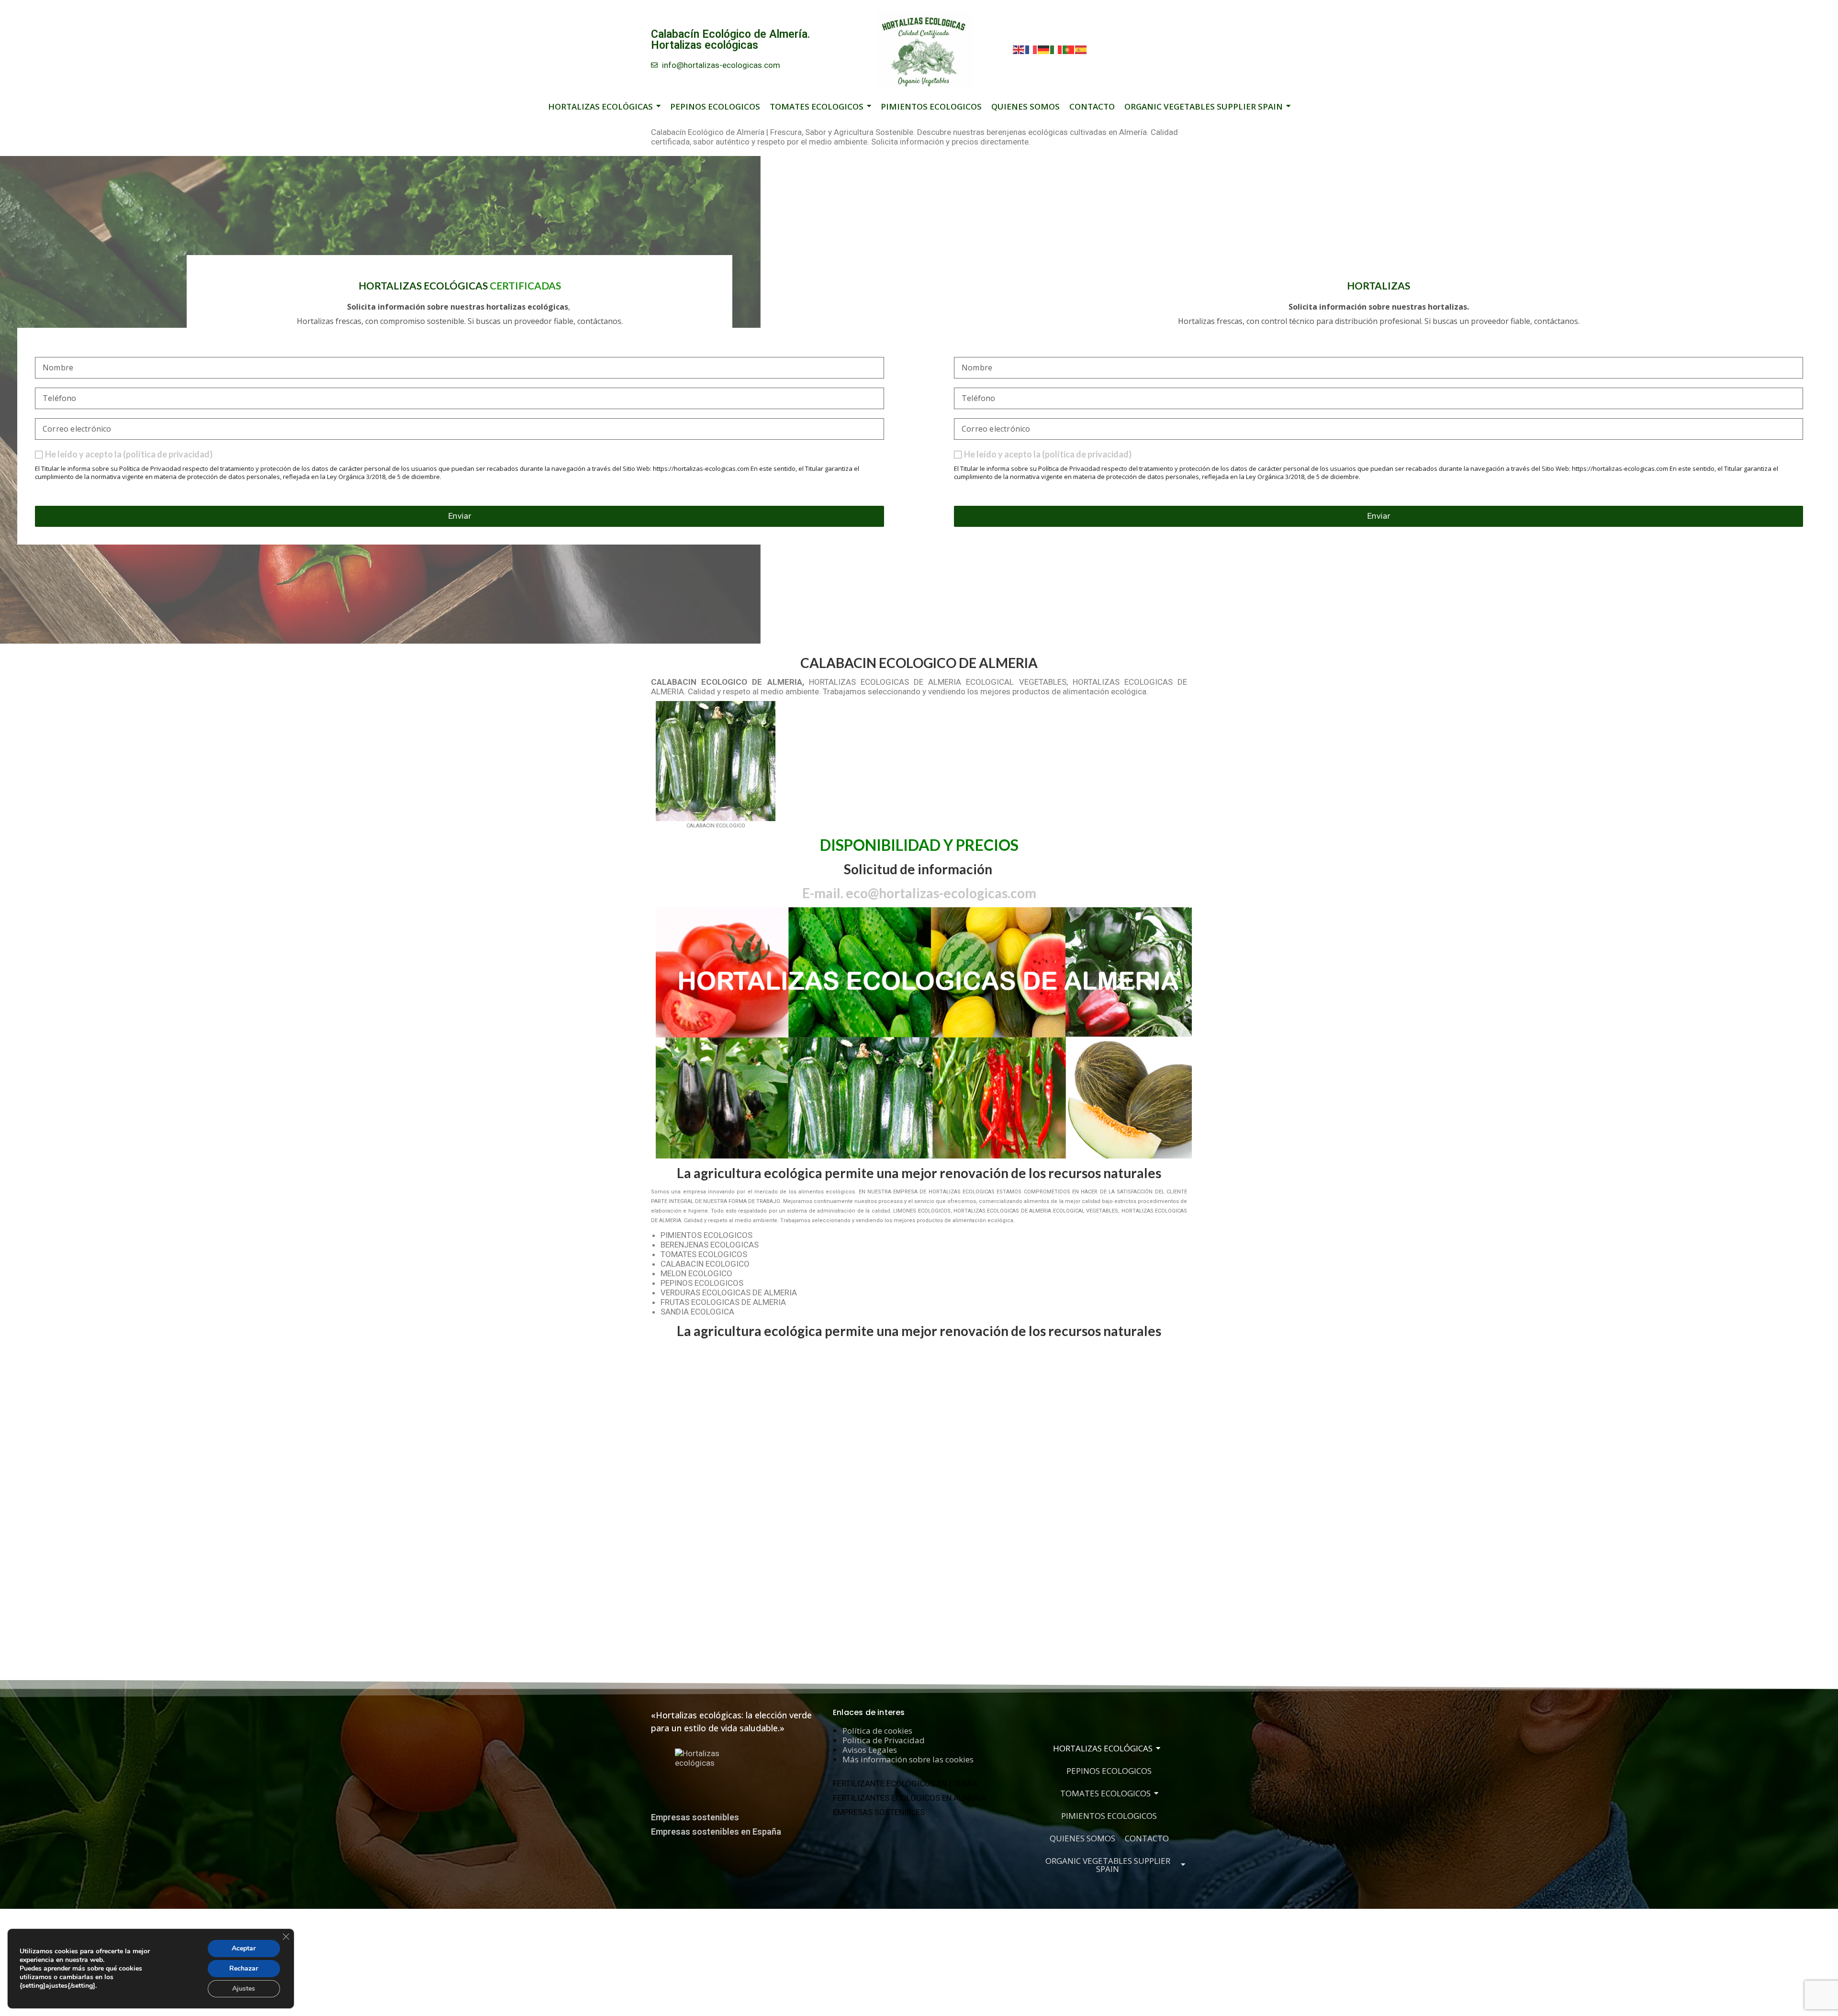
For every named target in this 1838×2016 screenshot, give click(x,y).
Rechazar (244, 1968)
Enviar (460, 516)
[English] (1019, 49)
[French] (1031, 49)
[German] (1044, 49)
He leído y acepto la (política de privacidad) (129, 454)
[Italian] (1056, 49)
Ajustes (244, 1988)
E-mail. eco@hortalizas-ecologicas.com (919, 893)
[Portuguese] (1069, 49)
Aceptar (244, 1948)
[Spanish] (1081, 49)
